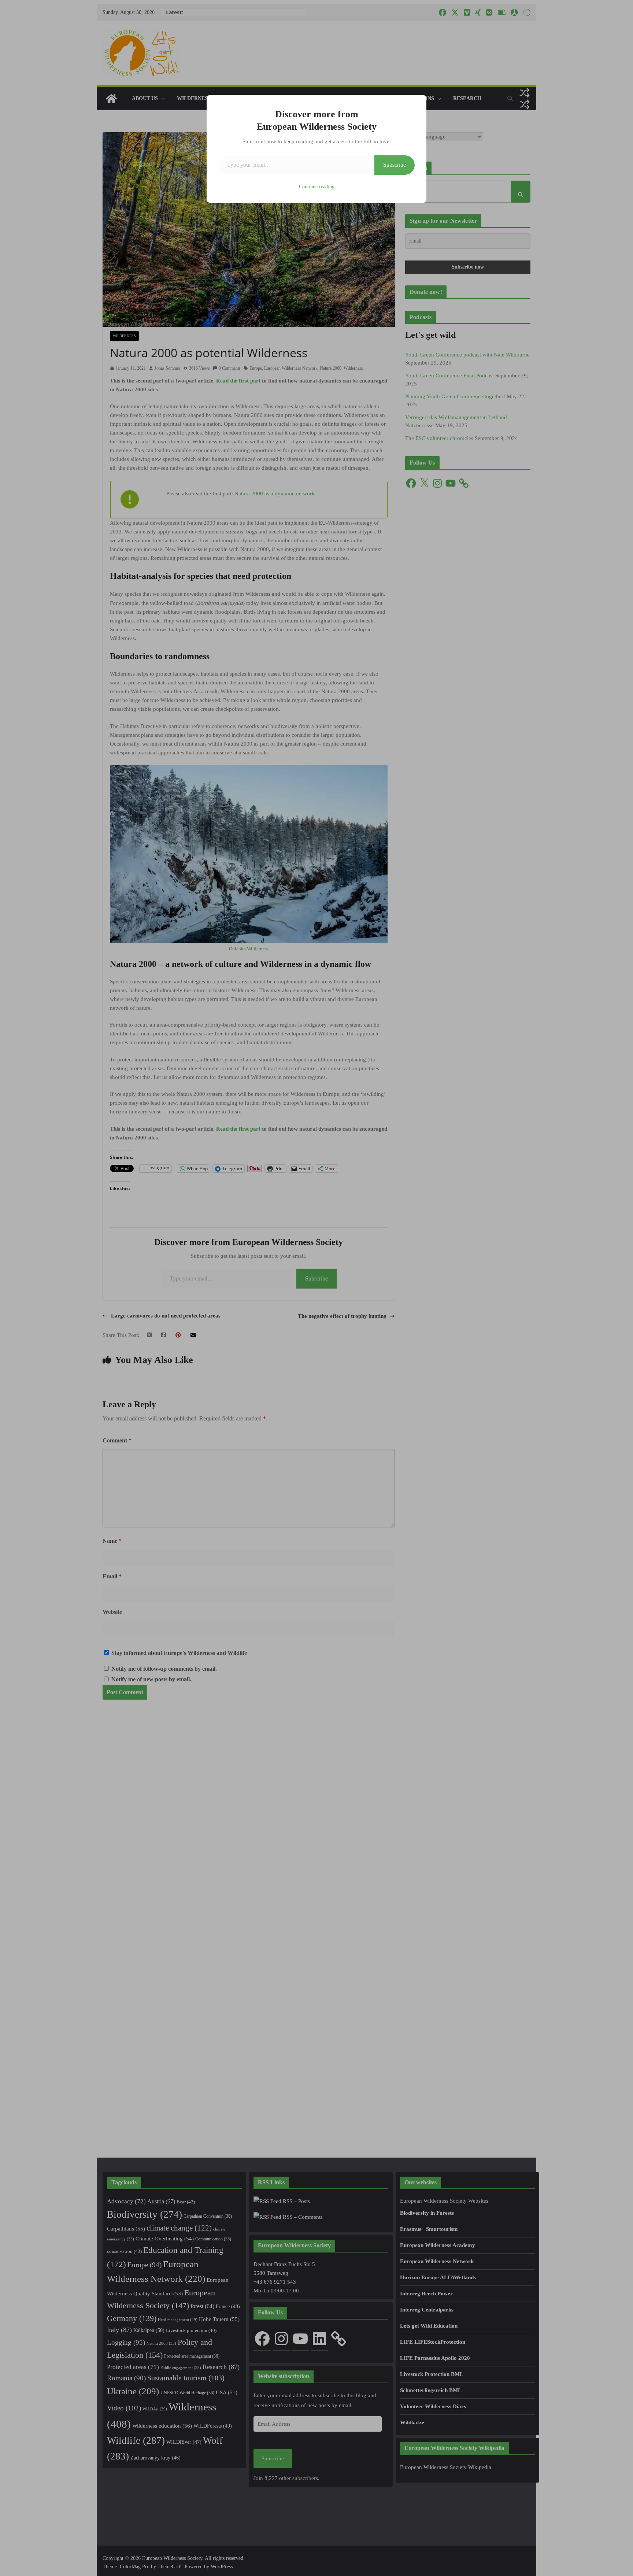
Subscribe (395, 165)
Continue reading (317, 187)
